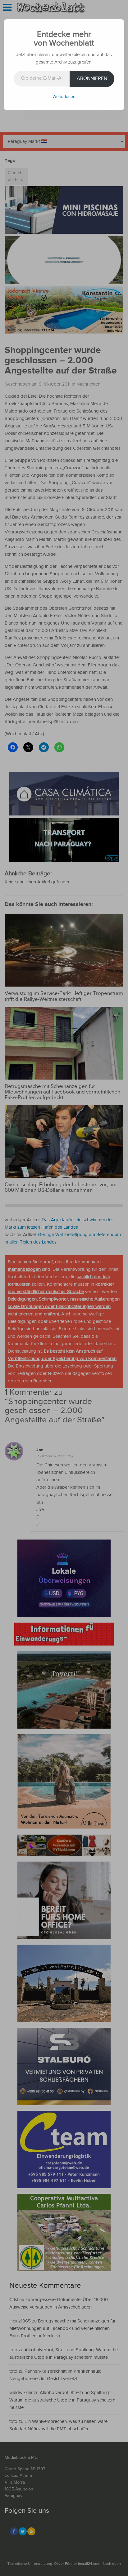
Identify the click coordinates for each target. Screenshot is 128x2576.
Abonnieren (92, 79)
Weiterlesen (64, 97)
